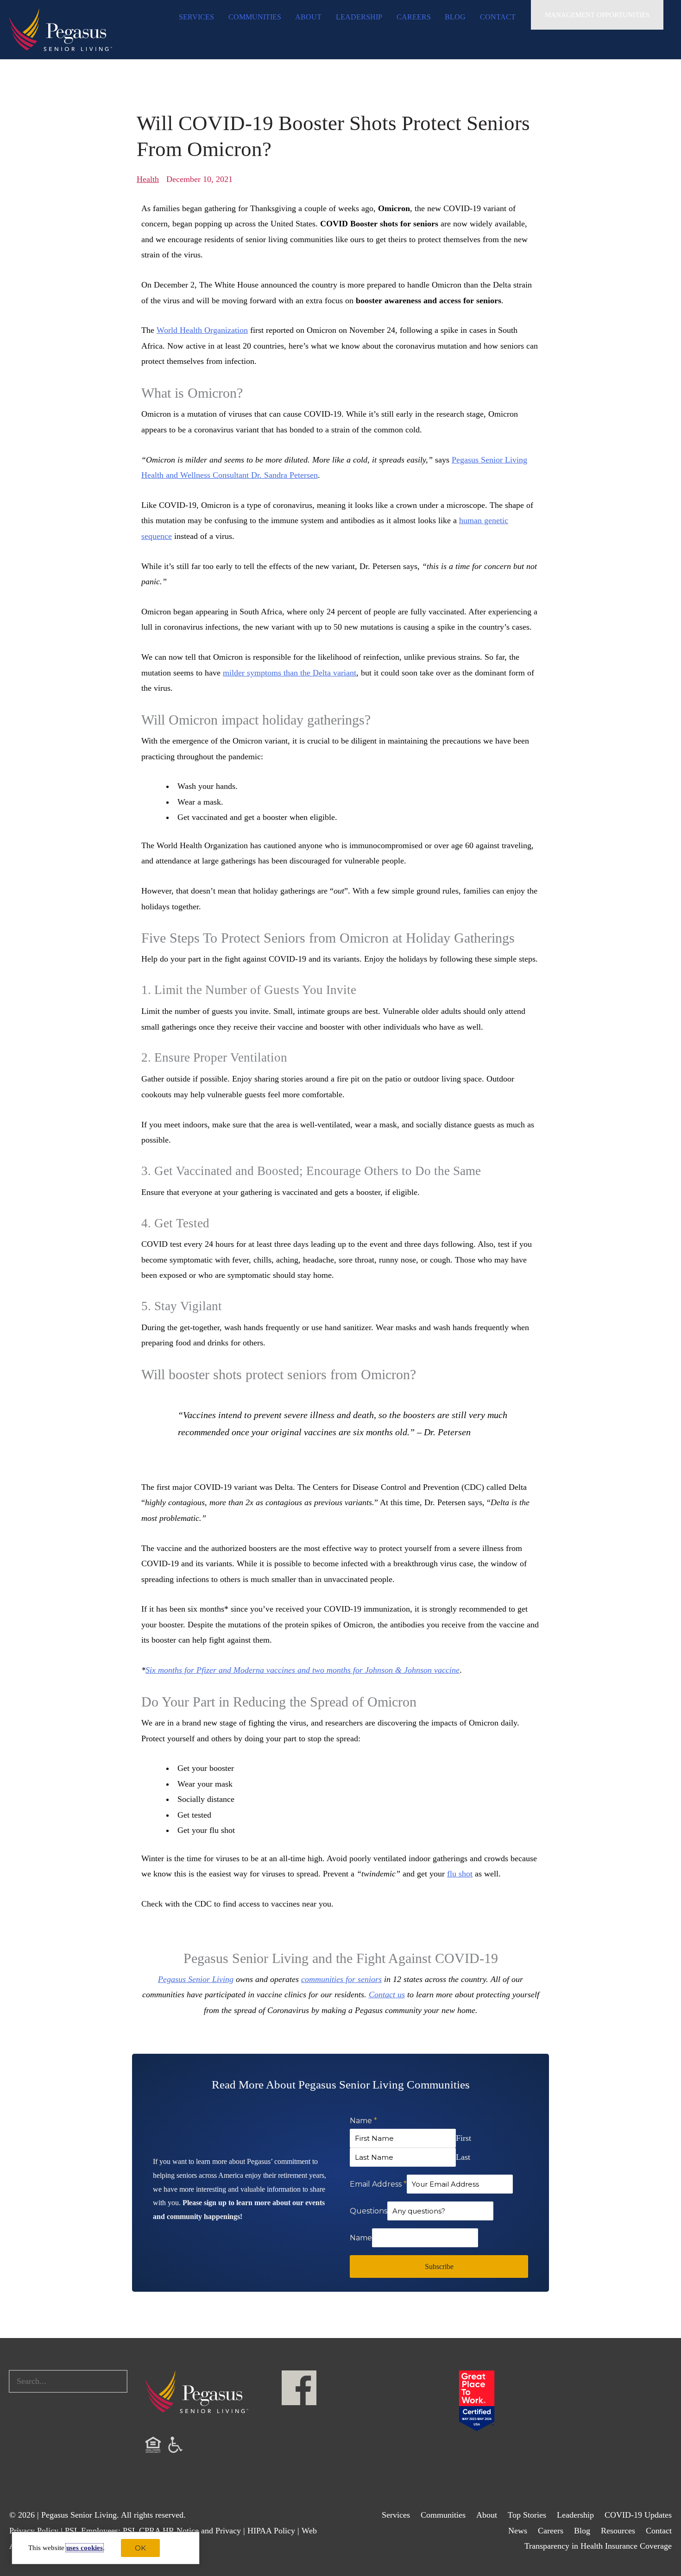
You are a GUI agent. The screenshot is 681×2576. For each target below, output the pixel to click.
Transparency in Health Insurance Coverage (598, 2546)
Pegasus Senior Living (196, 1979)
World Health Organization (202, 330)
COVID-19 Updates (638, 2515)
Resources (618, 2531)
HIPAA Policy (271, 2531)
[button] (597, 15)
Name (363, 2121)
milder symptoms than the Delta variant (290, 673)
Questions (369, 2211)
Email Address (378, 2184)
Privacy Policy (34, 2531)
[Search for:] (68, 2381)
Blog (582, 2531)
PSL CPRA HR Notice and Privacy (182, 2531)
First (463, 2138)
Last (463, 2157)
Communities (443, 2515)
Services (396, 2515)
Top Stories (527, 2515)
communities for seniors (341, 1979)
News (518, 2531)
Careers (551, 2531)
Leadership (575, 2515)
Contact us (387, 1995)
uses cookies (85, 2548)
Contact (659, 2531)
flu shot (460, 1874)
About (487, 2515)
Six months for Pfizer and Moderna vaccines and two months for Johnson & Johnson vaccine (303, 1670)
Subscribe (439, 2267)
